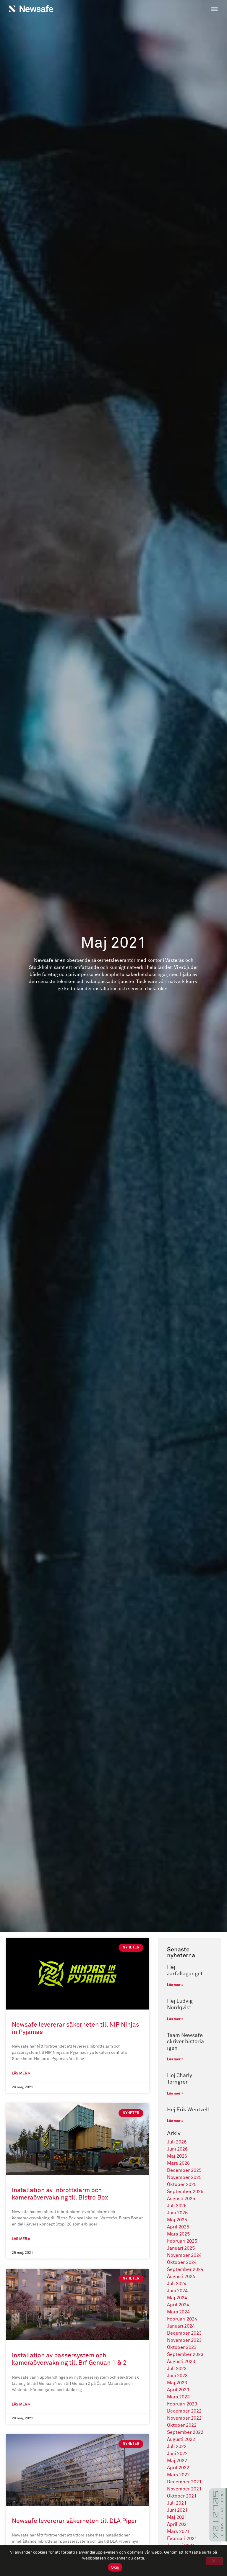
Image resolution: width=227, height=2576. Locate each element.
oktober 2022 (182, 2425)
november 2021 (184, 2489)
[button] (167, 10)
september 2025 (185, 2192)
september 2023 (185, 2354)
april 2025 (178, 2227)
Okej (115, 2567)
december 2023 (184, 2333)
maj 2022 (177, 2461)
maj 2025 (177, 2220)
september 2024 (185, 2269)
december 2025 (184, 2170)
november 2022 (184, 2418)
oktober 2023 (182, 2347)
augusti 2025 (181, 2199)
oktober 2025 (182, 2184)
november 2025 (184, 2177)
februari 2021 (182, 2539)
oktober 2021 (182, 2496)
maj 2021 (177, 2517)
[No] (214, 2561)
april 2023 (178, 2390)
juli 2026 (177, 2142)
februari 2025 (182, 2241)
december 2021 (184, 2482)
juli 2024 (177, 2284)
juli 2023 (177, 2369)
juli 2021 (177, 2503)
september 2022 (185, 2432)
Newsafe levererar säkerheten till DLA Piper (74, 2521)
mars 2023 (178, 2397)
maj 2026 (177, 2156)
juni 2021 (177, 2510)
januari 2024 (181, 2326)
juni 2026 (177, 2149)
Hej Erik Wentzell (188, 2110)
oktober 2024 (182, 2262)
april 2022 (178, 2468)
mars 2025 (178, 2234)
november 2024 (184, 2255)
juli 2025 (177, 2206)
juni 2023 (177, 2376)
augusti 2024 (181, 2277)
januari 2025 (181, 2248)
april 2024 (178, 2305)
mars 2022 (178, 2475)
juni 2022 (177, 2454)
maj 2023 (177, 2383)
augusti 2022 (181, 2439)
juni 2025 (177, 2213)
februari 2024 (182, 2319)
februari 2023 (182, 2404)
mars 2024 (178, 2312)
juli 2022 (177, 2446)
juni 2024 (177, 2291)
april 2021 (178, 2524)
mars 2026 (178, 2163)
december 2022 (184, 2411)
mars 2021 (178, 2531)
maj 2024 (177, 2298)
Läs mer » (21, 2074)
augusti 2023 (181, 2362)
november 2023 (184, 2340)
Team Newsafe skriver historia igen (185, 2042)
